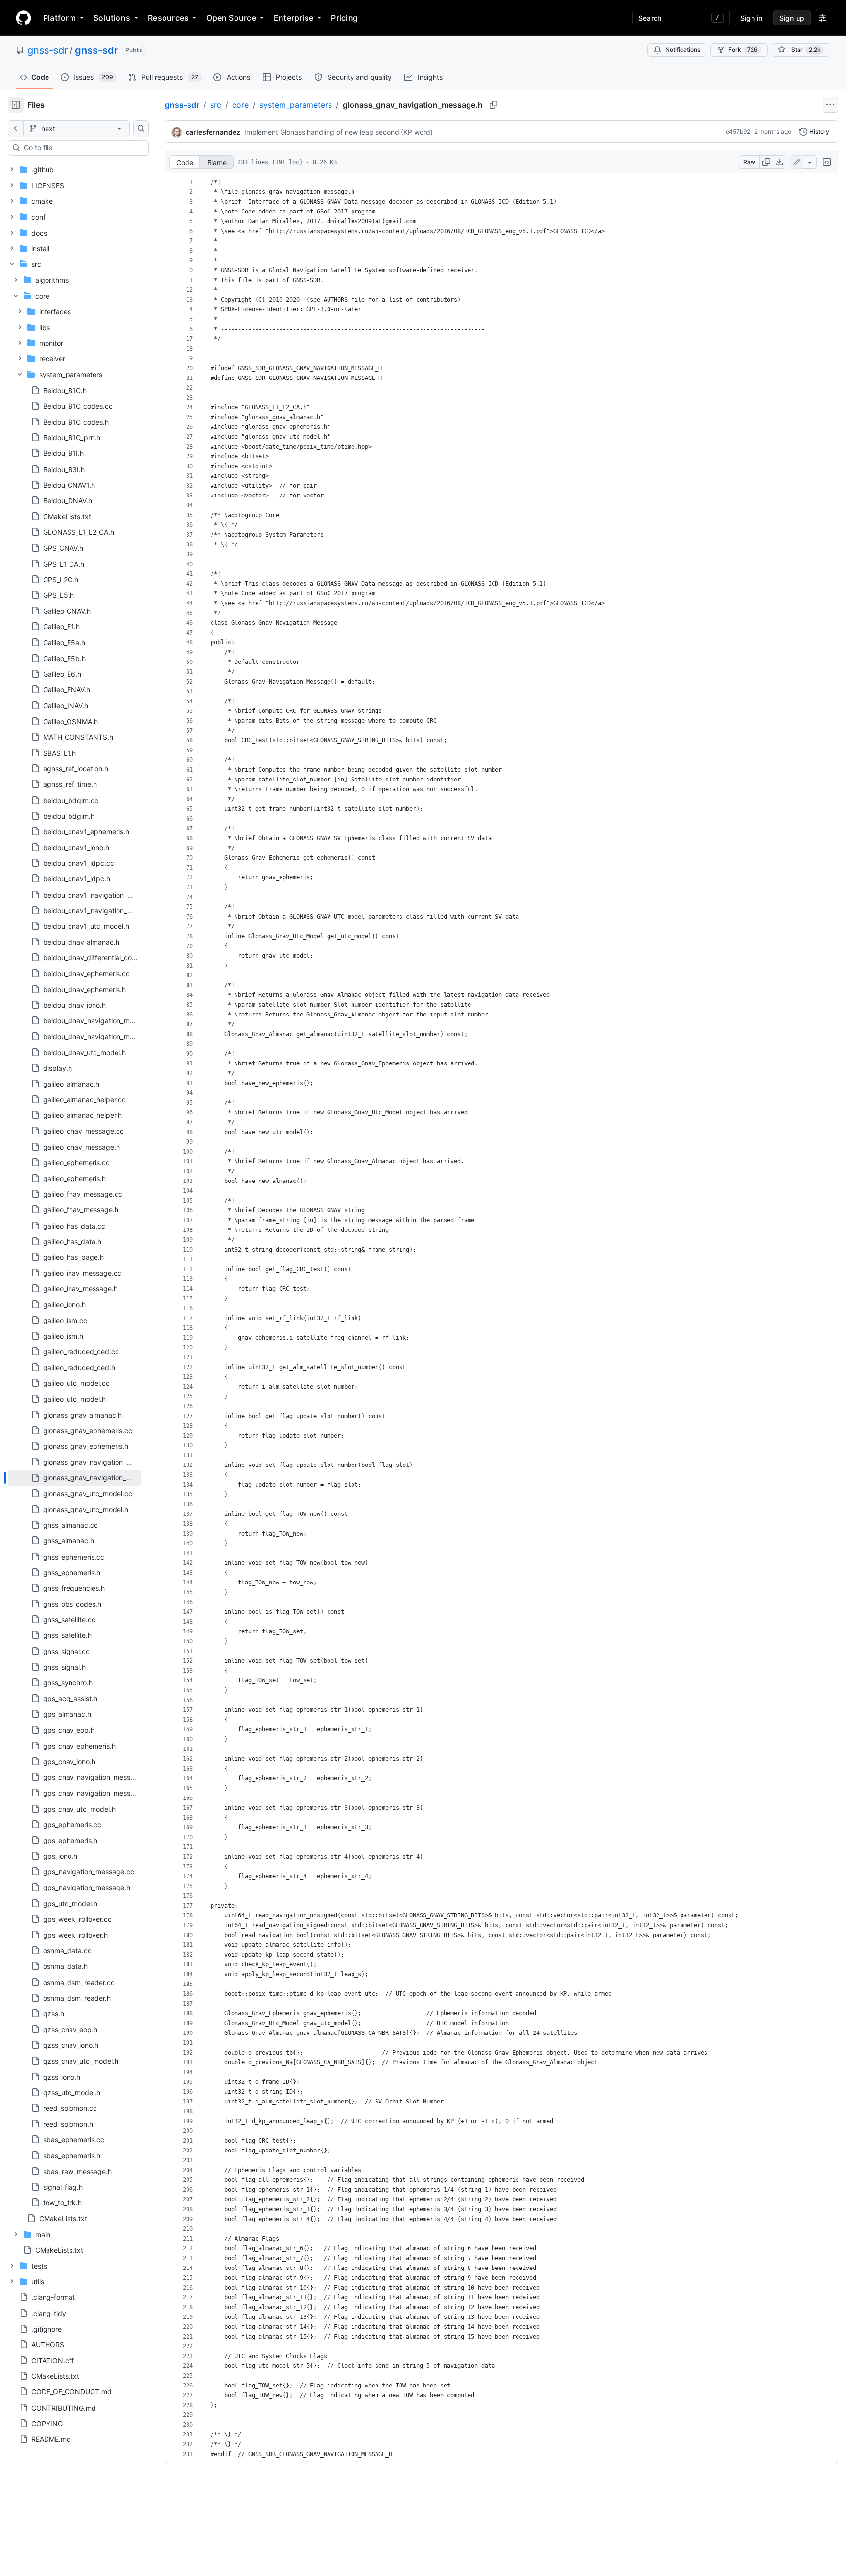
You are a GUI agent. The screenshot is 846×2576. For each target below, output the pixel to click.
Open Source (231, 18)
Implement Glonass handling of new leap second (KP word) (339, 132)
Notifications (683, 50)
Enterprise (294, 18)
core (240, 105)
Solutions (112, 18)
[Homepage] (23, 18)
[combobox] (82, 148)
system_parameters (296, 105)
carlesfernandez (213, 132)
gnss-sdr (47, 50)
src (216, 105)
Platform (59, 18)
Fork (743, 50)
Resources (168, 18)
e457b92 (738, 131)
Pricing (344, 18)
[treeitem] (75, 1478)
